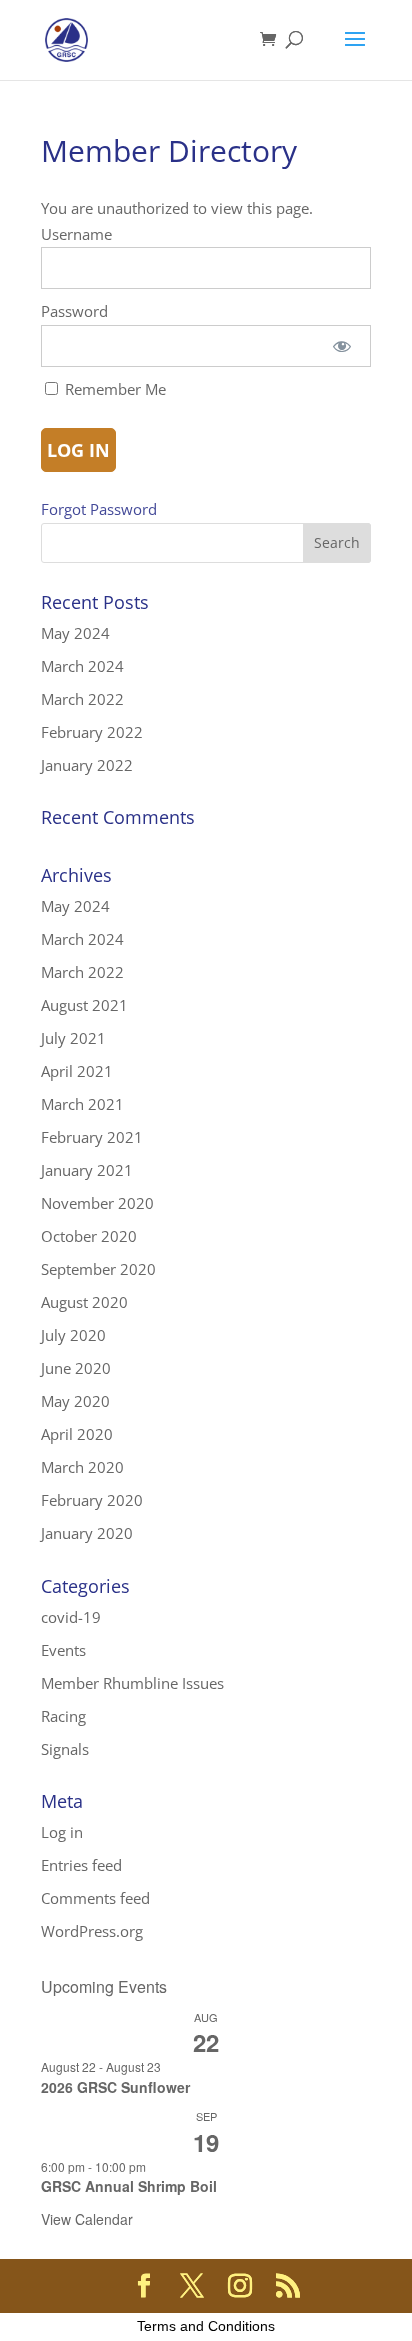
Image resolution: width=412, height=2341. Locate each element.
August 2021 (84, 1005)
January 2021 (87, 1170)
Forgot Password (99, 509)
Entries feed (81, 1865)
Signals (65, 1749)
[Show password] (341, 346)
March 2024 (82, 666)
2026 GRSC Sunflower (115, 2087)
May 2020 (75, 1401)
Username (76, 234)
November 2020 (97, 1203)
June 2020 (76, 1368)
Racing (63, 1716)
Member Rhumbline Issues (132, 1683)
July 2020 (73, 1335)
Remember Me (113, 389)
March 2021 (82, 1104)
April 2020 (77, 1434)
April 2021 (77, 1071)
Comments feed (95, 1898)
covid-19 (71, 1617)
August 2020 (84, 1302)
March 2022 (82, 699)
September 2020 (98, 1269)
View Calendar (87, 2219)
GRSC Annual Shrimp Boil (129, 2186)
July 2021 (73, 1038)
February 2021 (92, 1137)
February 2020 (92, 1500)
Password (74, 311)
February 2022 (92, 732)
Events (63, 1650)
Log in (62, 1832)
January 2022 (87, 765)
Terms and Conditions (206, 2326)
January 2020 (87, 1533)
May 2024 (75, 633)
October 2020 (89, 1236)
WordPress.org (92, 1931)
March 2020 (82, 1467)
